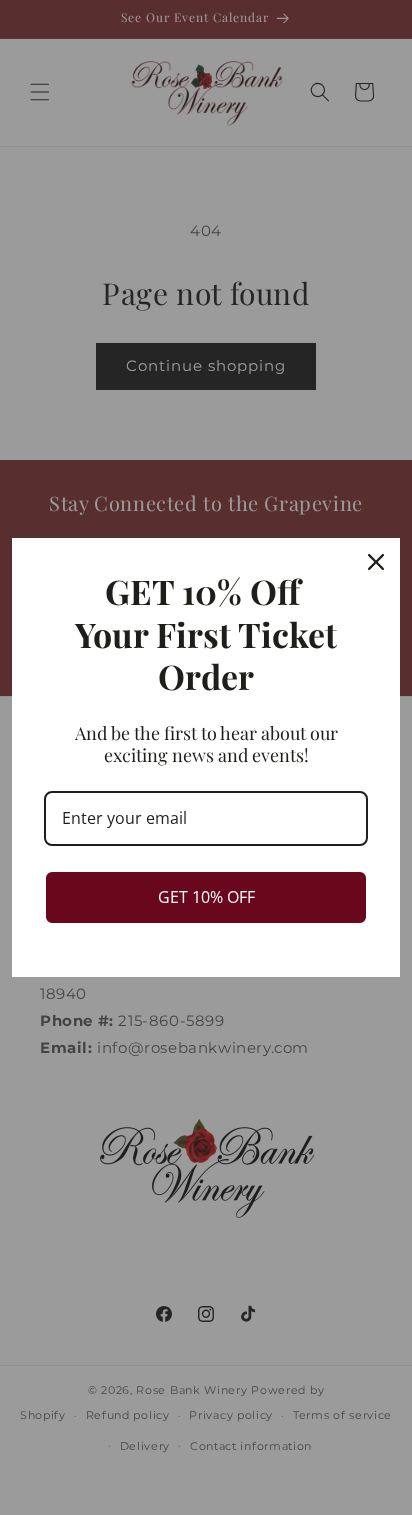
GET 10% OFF (206, 897)
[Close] (376, 562)
